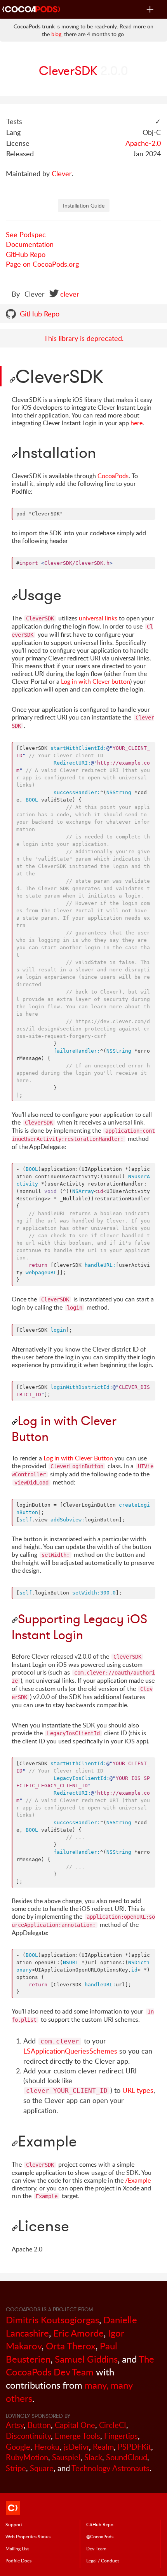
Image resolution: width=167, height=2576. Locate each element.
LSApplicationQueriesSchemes (70, 2051)
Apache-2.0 (143, 143)
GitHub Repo (26, 254)
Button (39, 2425)
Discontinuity (28, 2436)
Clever (62, 173)
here (137, 423)
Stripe (16, 2468)
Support (14, 2524)
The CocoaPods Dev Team (80, 2366)
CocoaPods (113, 476)
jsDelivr (76, 2447)
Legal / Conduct (103, 2560)
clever (70, 294)
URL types (138, 2090)
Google (18, 2447)
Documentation (30, 244)
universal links (98, 618)
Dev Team (96, 2548)
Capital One (75, 2425)
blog (56, 34)
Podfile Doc (18, 2560)
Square (42, 2468)
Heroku (47, 2447)
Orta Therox (71, 2346)
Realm (103, 2447)
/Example (138, 2180)
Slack (93, 2457)
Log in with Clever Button (78, 1458)
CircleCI (113, 2425)
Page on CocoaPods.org (42, 264)
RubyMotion (27, 2457)
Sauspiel (66, 2457)
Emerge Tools (77, 2436)
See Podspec (26, 234)
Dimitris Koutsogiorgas (52, 2320)
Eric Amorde (78, 2333)
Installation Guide (84, 205)
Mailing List (17, 2548)
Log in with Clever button (96, 681)
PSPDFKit (134, 2447)
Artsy (15, 2425)
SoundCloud (127, 2457)
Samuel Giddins (86, 2359)
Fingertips (121, 2436)
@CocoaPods (100, 2536)
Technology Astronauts (110, 2468)
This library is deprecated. (84, 338)
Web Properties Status (28, 2536)
